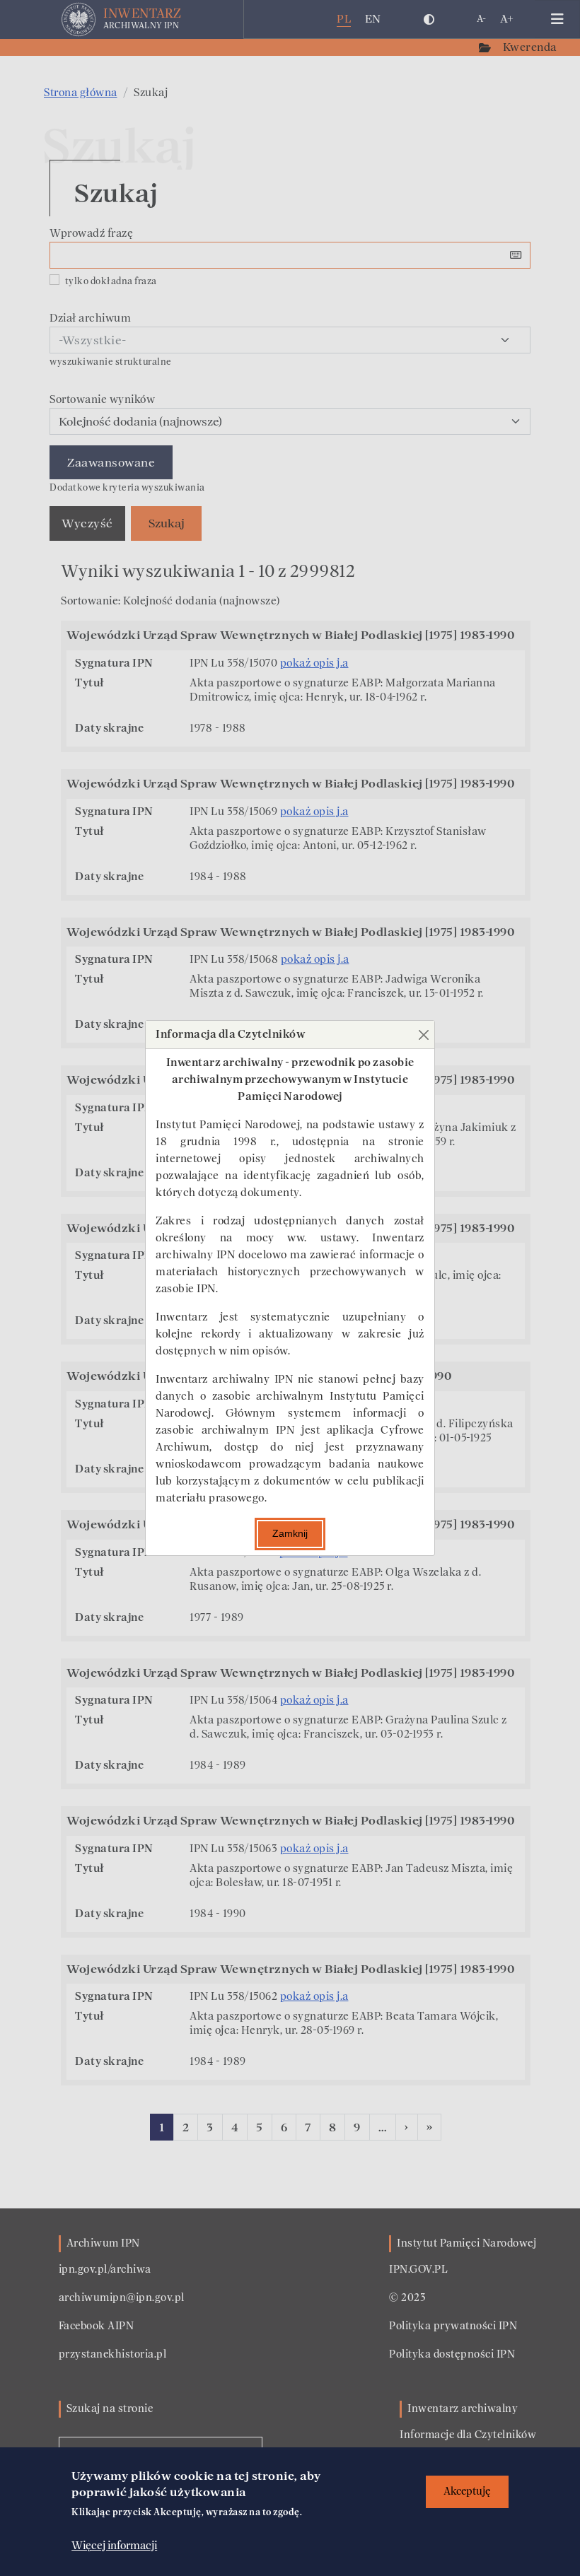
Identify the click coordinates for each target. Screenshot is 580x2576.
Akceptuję (467, 2492)
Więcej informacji (114, 2546)
